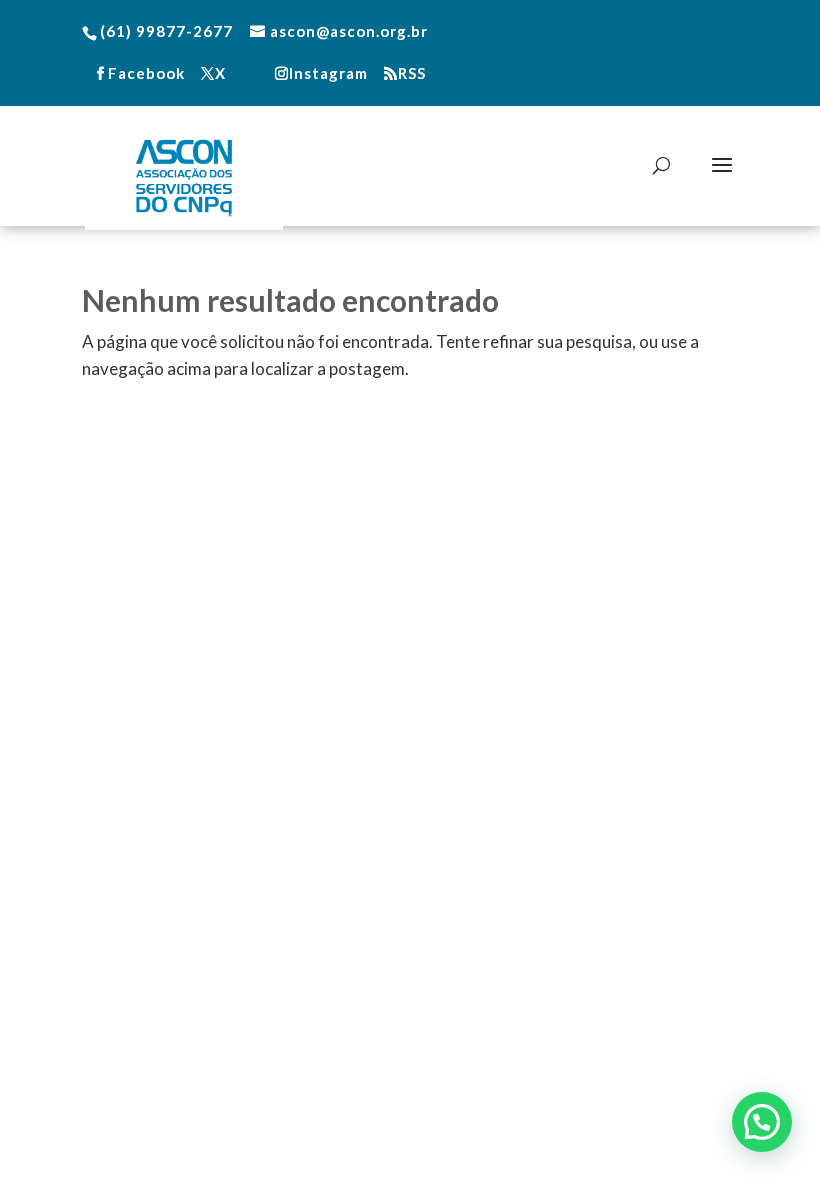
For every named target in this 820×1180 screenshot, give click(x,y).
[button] (762, 1122)
